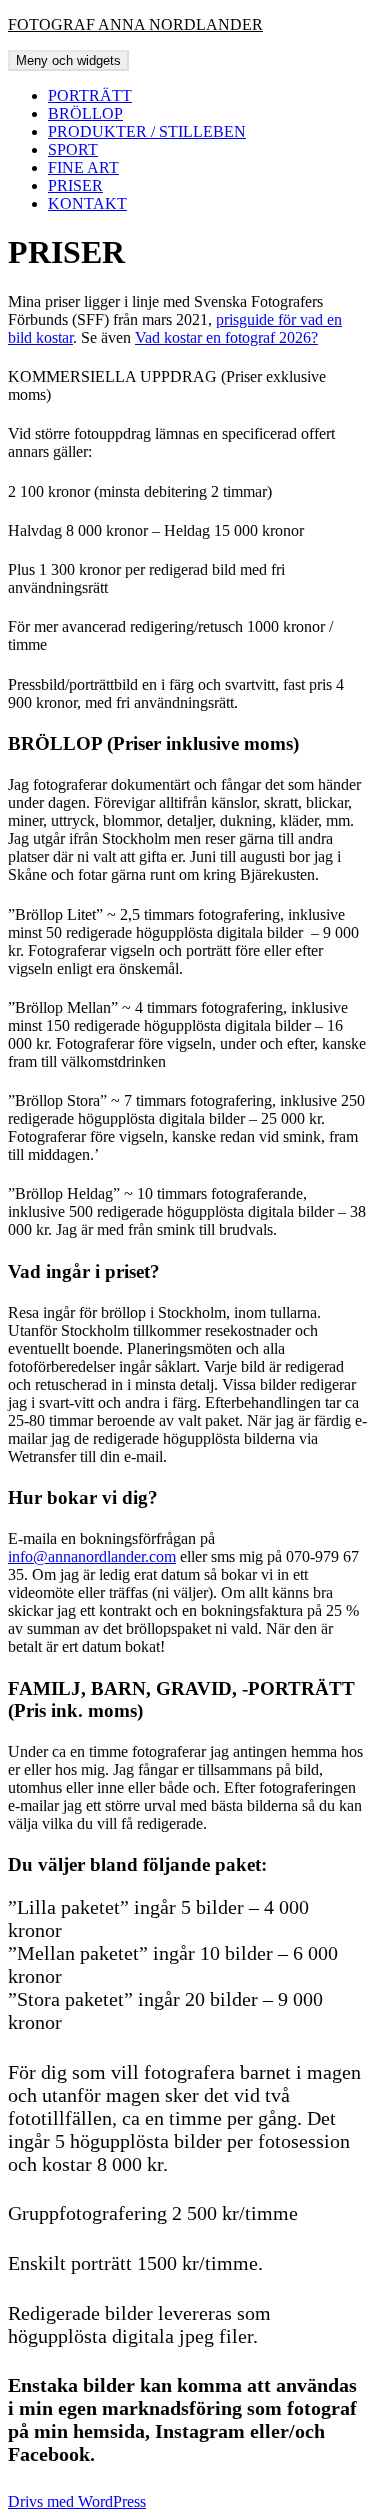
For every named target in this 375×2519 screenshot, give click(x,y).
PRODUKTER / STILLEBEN (147, 131)
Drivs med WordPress (77, 2501)
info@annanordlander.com (92, 1556)
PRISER (75, 185)
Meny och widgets (68, 60)
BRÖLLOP (85, 113)
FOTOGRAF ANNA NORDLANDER (135, 24)
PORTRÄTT (90, 95)
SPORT (73, 149)
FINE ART (83, 167)
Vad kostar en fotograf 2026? (226, 337)
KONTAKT (87, 203)
